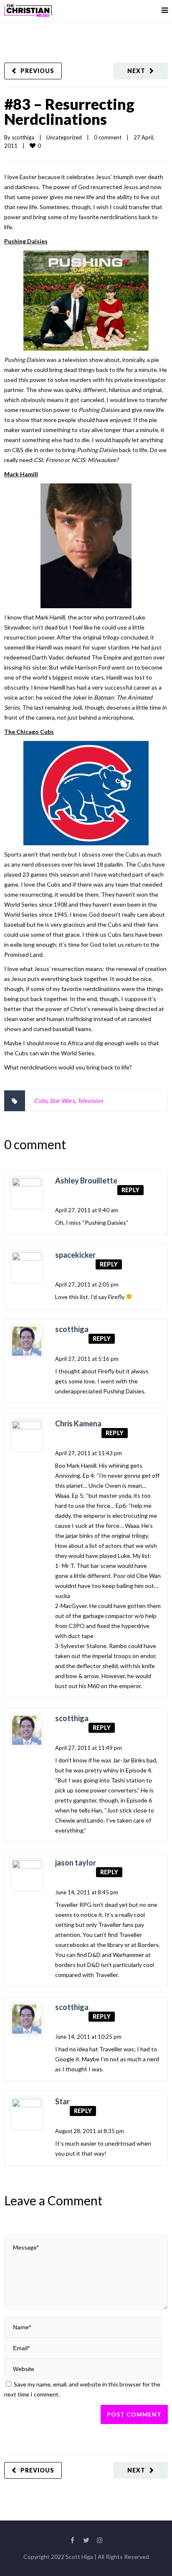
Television (90, 1101)
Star (62, 2101)
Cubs (40, 1101)
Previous (37, 71)
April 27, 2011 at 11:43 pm (89, 1453)
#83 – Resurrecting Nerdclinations (69, 111)
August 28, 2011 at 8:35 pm (90, 2131)
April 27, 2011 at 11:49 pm (89, 1748)
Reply (130, 1190)
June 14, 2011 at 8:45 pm (87, 1892)
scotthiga (23, 137)
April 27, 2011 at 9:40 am (87, 1210)
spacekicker (75, 1255)
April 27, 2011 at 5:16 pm (87, 1359)
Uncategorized (64, 137)
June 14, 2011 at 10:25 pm (88, 2037)
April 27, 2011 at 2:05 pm (87, 1284)
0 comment (108, 137)
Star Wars (62, 1101)
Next (136, 71)
